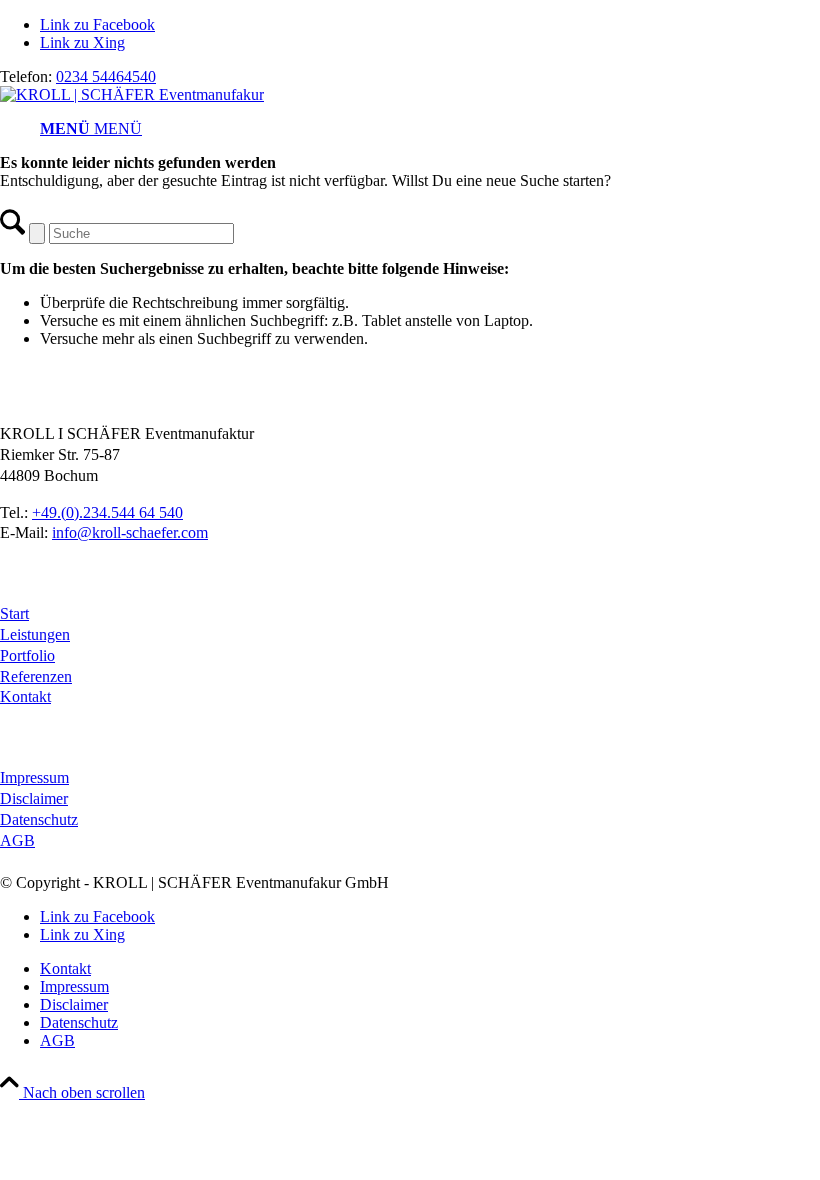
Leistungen (35, 634)
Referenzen (36, 676)
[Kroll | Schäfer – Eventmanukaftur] (132, 94)
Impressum (34, 777)
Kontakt (25, 696)
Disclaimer (34, 798)
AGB (17, 840)
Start (14, 613)
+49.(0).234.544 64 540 (107, 512)
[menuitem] (430, 129)
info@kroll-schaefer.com (130, 532)
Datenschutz (39, 819)
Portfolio (27, 655)
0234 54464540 (106, 76)
